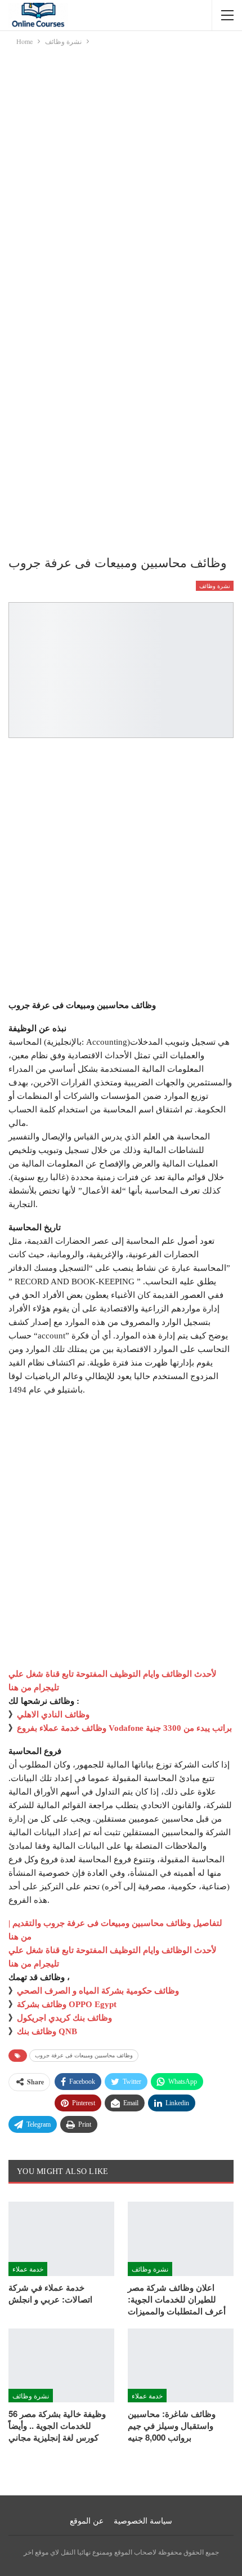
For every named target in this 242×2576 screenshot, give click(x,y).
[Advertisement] (121, 174)
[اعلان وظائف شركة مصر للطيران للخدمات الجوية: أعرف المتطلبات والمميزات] (181, 2239)
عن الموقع (87, 2521)
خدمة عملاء (28, 2268)
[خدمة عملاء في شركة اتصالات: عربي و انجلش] (61, 2239)
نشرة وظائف (215, 586)
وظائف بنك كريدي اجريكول (64, 2018)
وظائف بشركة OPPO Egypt (67, 2004)
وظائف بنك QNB (47, 2031)
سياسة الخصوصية (143, 2521)
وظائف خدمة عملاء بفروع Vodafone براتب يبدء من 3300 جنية (124, 1728)
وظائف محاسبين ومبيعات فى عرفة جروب (84, 2055)
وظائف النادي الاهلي (53, 1715)
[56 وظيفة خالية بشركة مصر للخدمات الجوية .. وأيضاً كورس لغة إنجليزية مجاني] (61, 2366)
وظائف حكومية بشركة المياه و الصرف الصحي (98, 1991)
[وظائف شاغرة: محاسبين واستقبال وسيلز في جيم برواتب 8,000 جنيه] (181, 2366)
